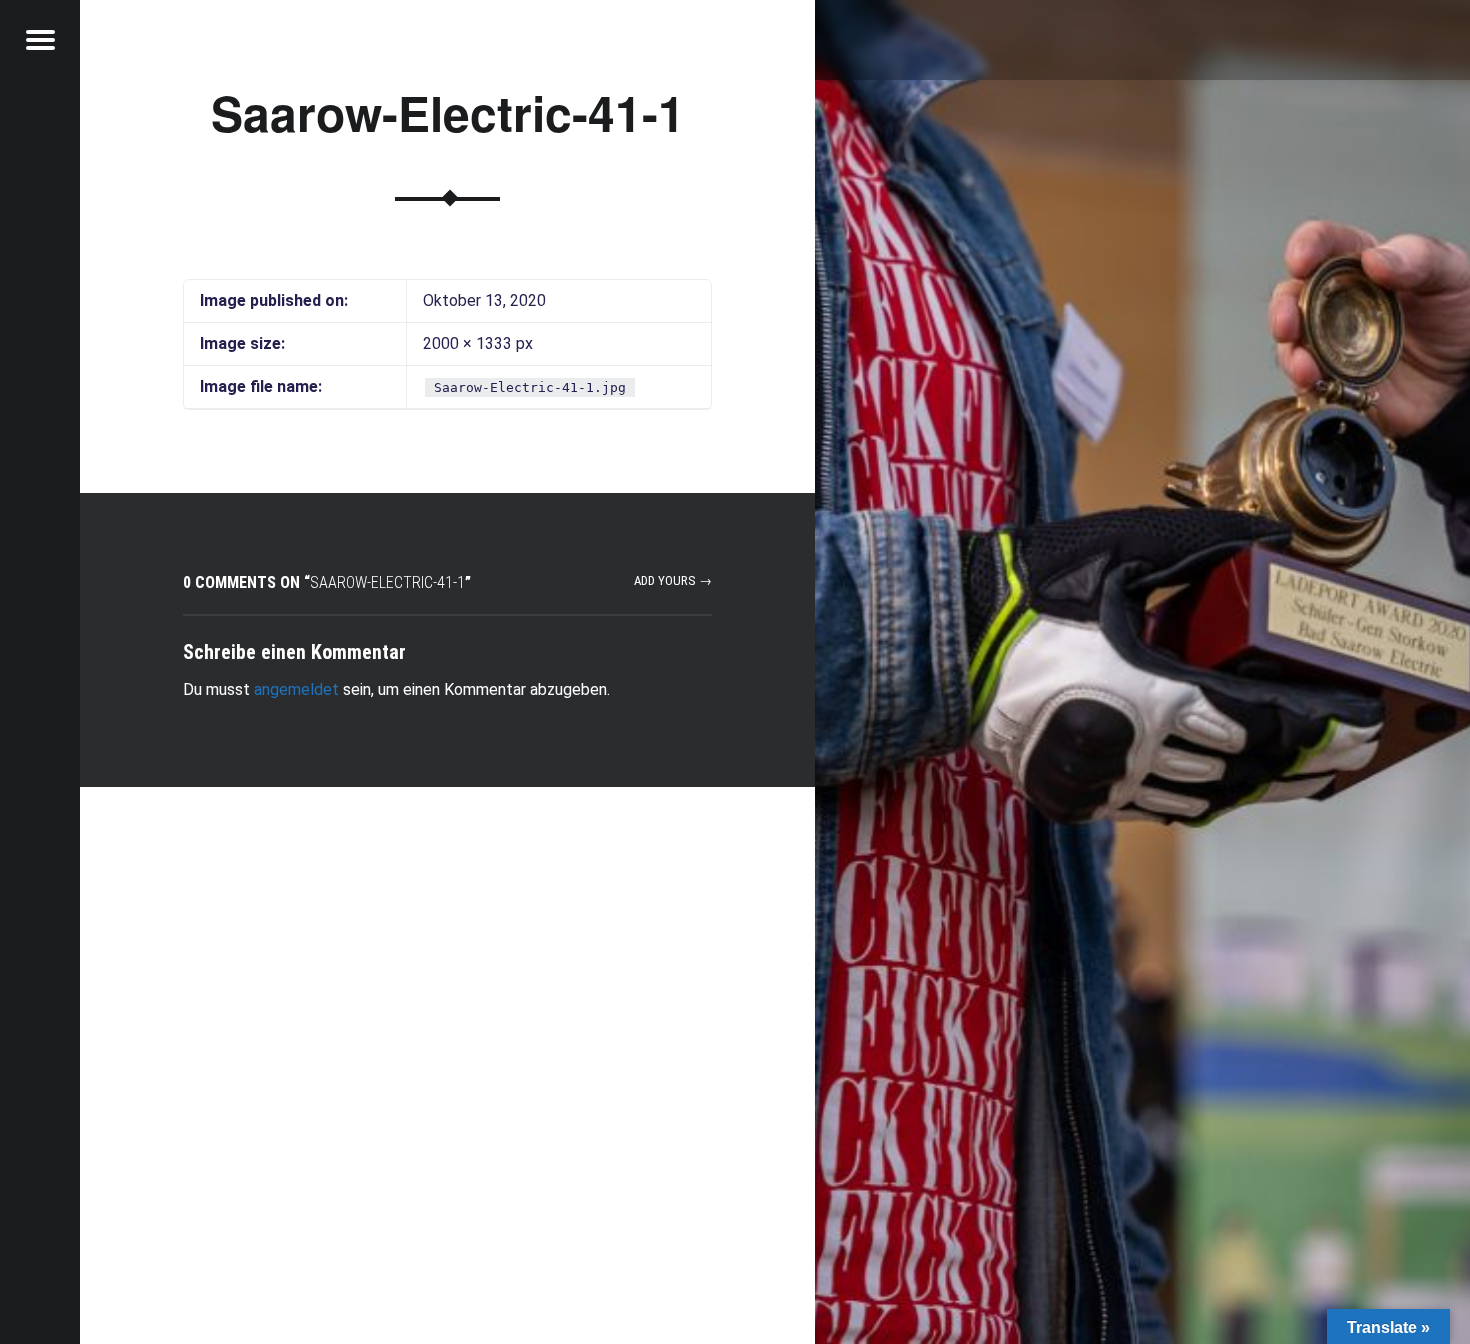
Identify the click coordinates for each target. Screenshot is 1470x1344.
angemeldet (296, 689)
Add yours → (673, 580)
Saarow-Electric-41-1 (448, 112)
